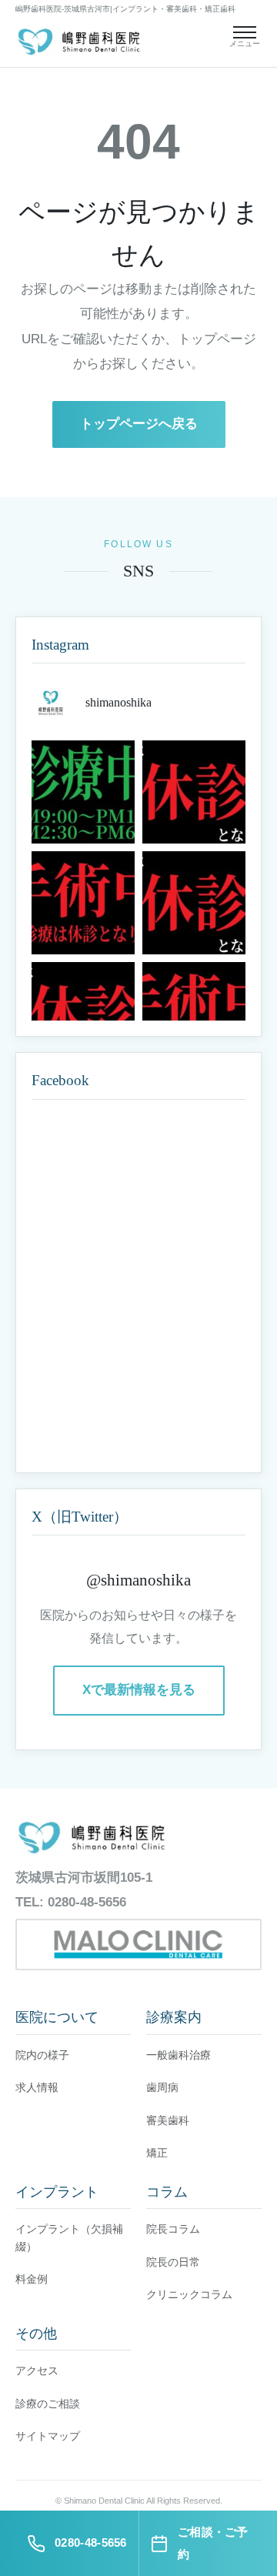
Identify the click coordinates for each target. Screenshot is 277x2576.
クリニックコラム (189, 2294)
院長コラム (173, 2229)
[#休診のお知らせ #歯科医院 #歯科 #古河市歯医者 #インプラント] (194, 1014)
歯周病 (162, 2087)
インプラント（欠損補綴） (69, 2237)
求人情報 (37, 2087)
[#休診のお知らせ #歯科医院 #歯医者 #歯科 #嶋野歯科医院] (194, 903)
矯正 (157, 2153)
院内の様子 (42, 2055)
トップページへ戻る (139, 424)
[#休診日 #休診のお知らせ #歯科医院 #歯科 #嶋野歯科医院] (194, 792)
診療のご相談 (48, 2404)
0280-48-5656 (87, 1902)
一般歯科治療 (179, 2055)
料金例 (32, 2279)
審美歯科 (168, 2120)
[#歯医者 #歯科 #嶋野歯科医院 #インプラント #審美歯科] (83, 903)
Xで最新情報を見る (139, 1690)
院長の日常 (173, 2262)
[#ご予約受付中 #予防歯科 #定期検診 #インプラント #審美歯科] (83, 792)
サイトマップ (48, 2436)
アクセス (37, 2371)
